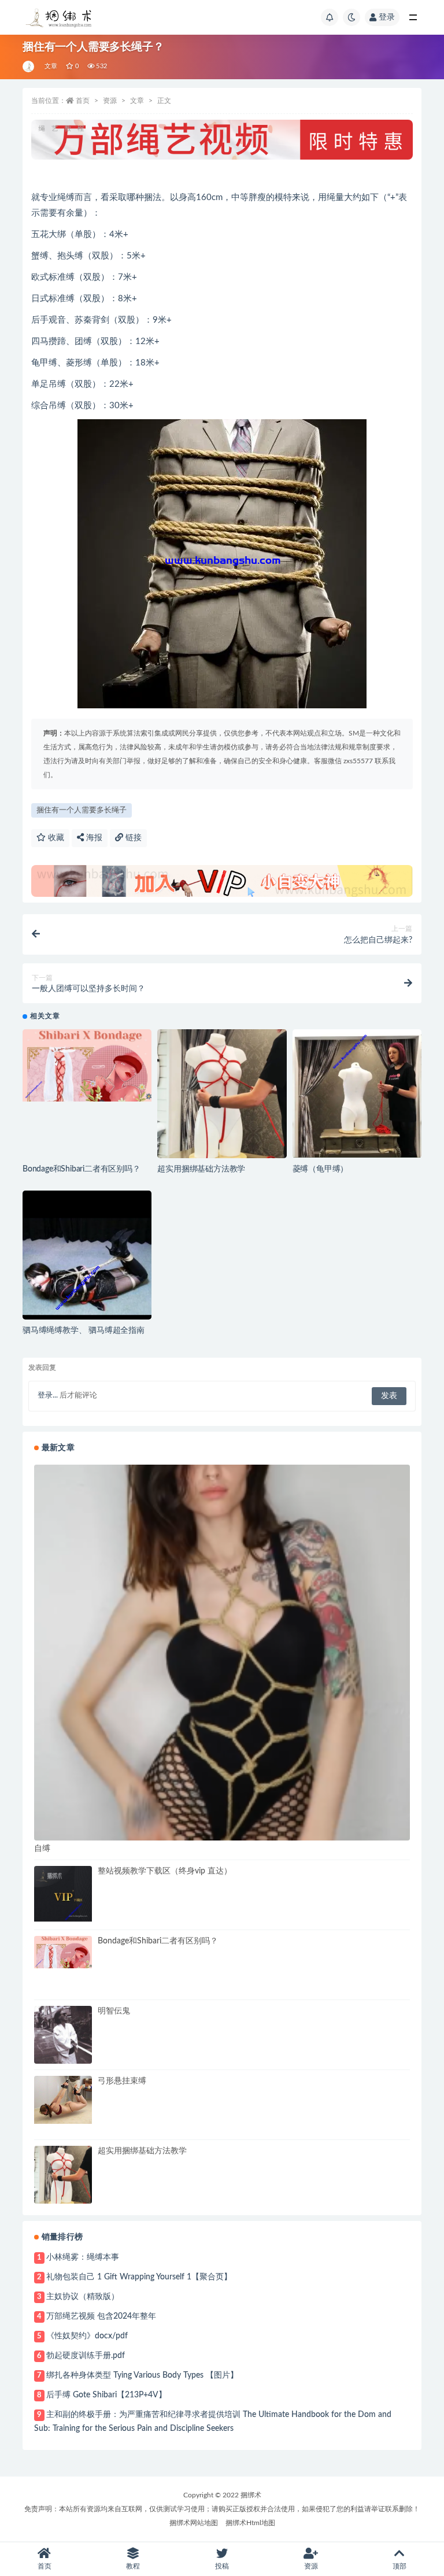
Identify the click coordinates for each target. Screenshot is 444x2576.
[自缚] (222, 1653)
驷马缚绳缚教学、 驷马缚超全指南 (84, 1330)
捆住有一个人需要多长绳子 (82, 810)
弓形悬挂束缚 (122, 2081)
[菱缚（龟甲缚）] (357, 1093)
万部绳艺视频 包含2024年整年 (101, 2316)
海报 (93, 838)
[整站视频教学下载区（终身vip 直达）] (63, 1895)
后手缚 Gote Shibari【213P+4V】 (106, 2395)
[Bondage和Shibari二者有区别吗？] (87, 1066)
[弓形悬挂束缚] (63, 2100)
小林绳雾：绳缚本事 (83, 2257)
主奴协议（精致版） (83, 2297)
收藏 (55, 838)
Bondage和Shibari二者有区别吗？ (82, 1169)
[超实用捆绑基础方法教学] (222, 1094)
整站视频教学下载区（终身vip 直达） (165, 1871)
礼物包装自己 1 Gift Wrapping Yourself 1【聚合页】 (139, 2277)
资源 (110, 101)
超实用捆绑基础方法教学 (201, 1169)
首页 (83, 101)
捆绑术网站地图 (194, 2523)
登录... (48, 1396)
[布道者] (29, 66)
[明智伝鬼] (63, 2035)
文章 (51, 66)
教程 (133, 2566)
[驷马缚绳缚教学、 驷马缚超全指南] (87, 1255)
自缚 (42, 1849)
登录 (387, 17)
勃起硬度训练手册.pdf (86, 2356)
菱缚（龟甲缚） (321, 1169)
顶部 (399, 2566)
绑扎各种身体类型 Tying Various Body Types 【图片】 (142, 2375)
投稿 (222, 2566)
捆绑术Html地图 (250, 2523)
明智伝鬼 (114, 2011)
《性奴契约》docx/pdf (87, 2336)
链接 (132, 838)
